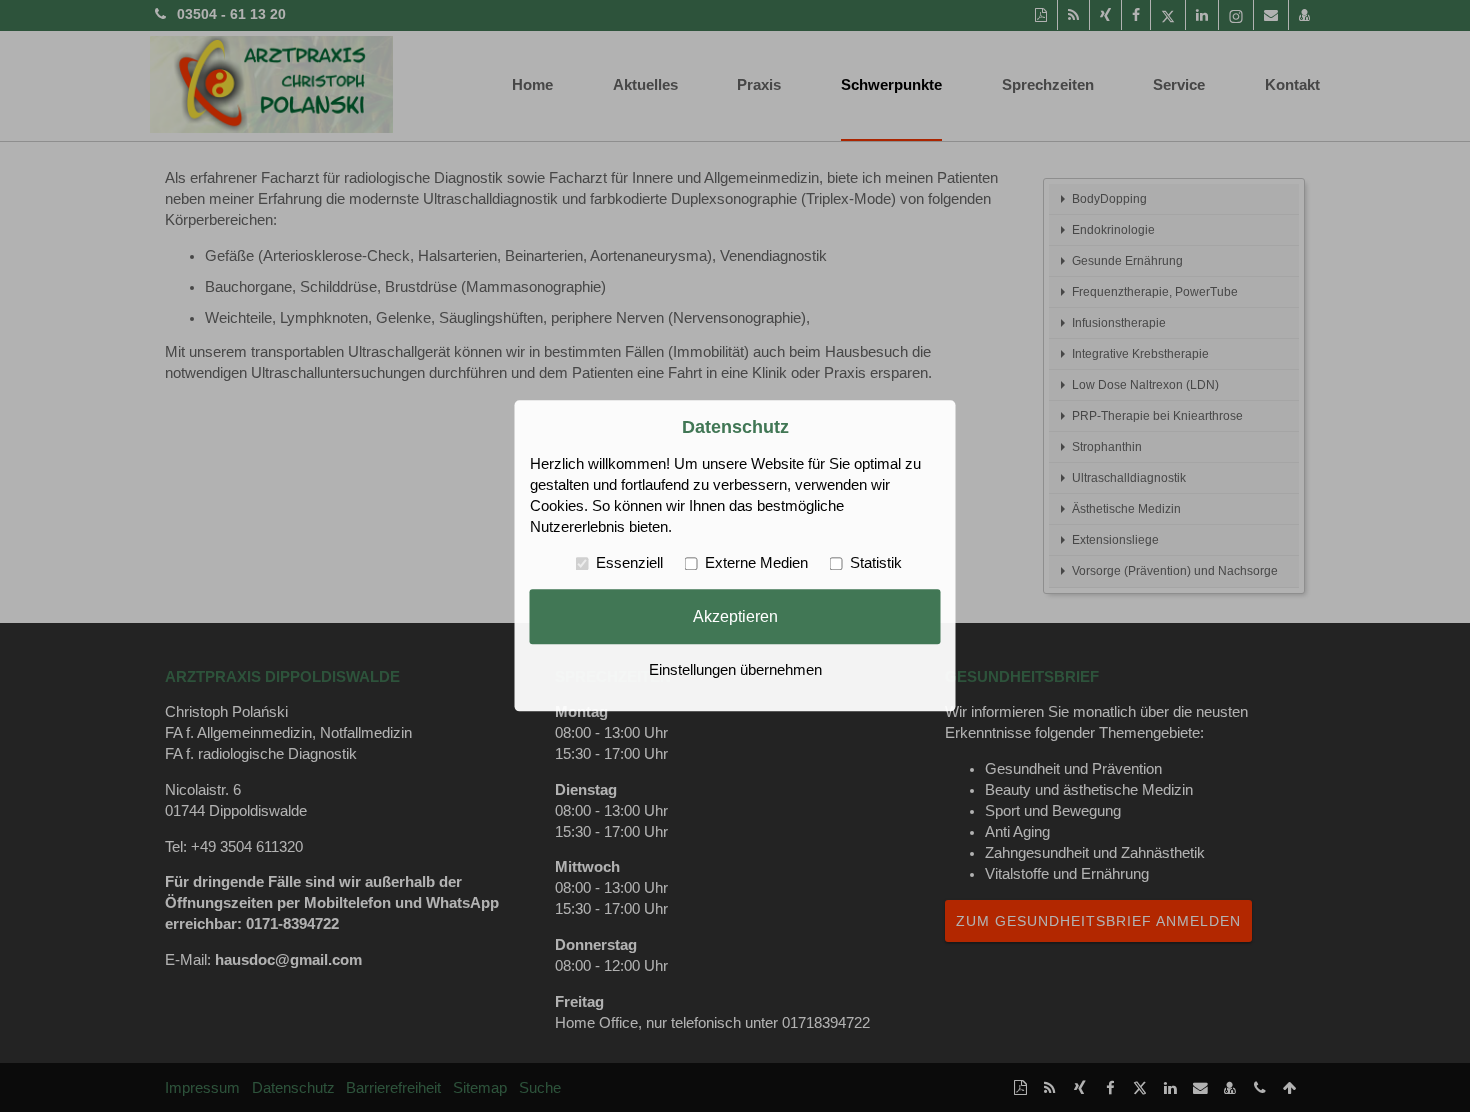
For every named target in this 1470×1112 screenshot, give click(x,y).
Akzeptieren (735, 616)
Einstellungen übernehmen (735, 671)
